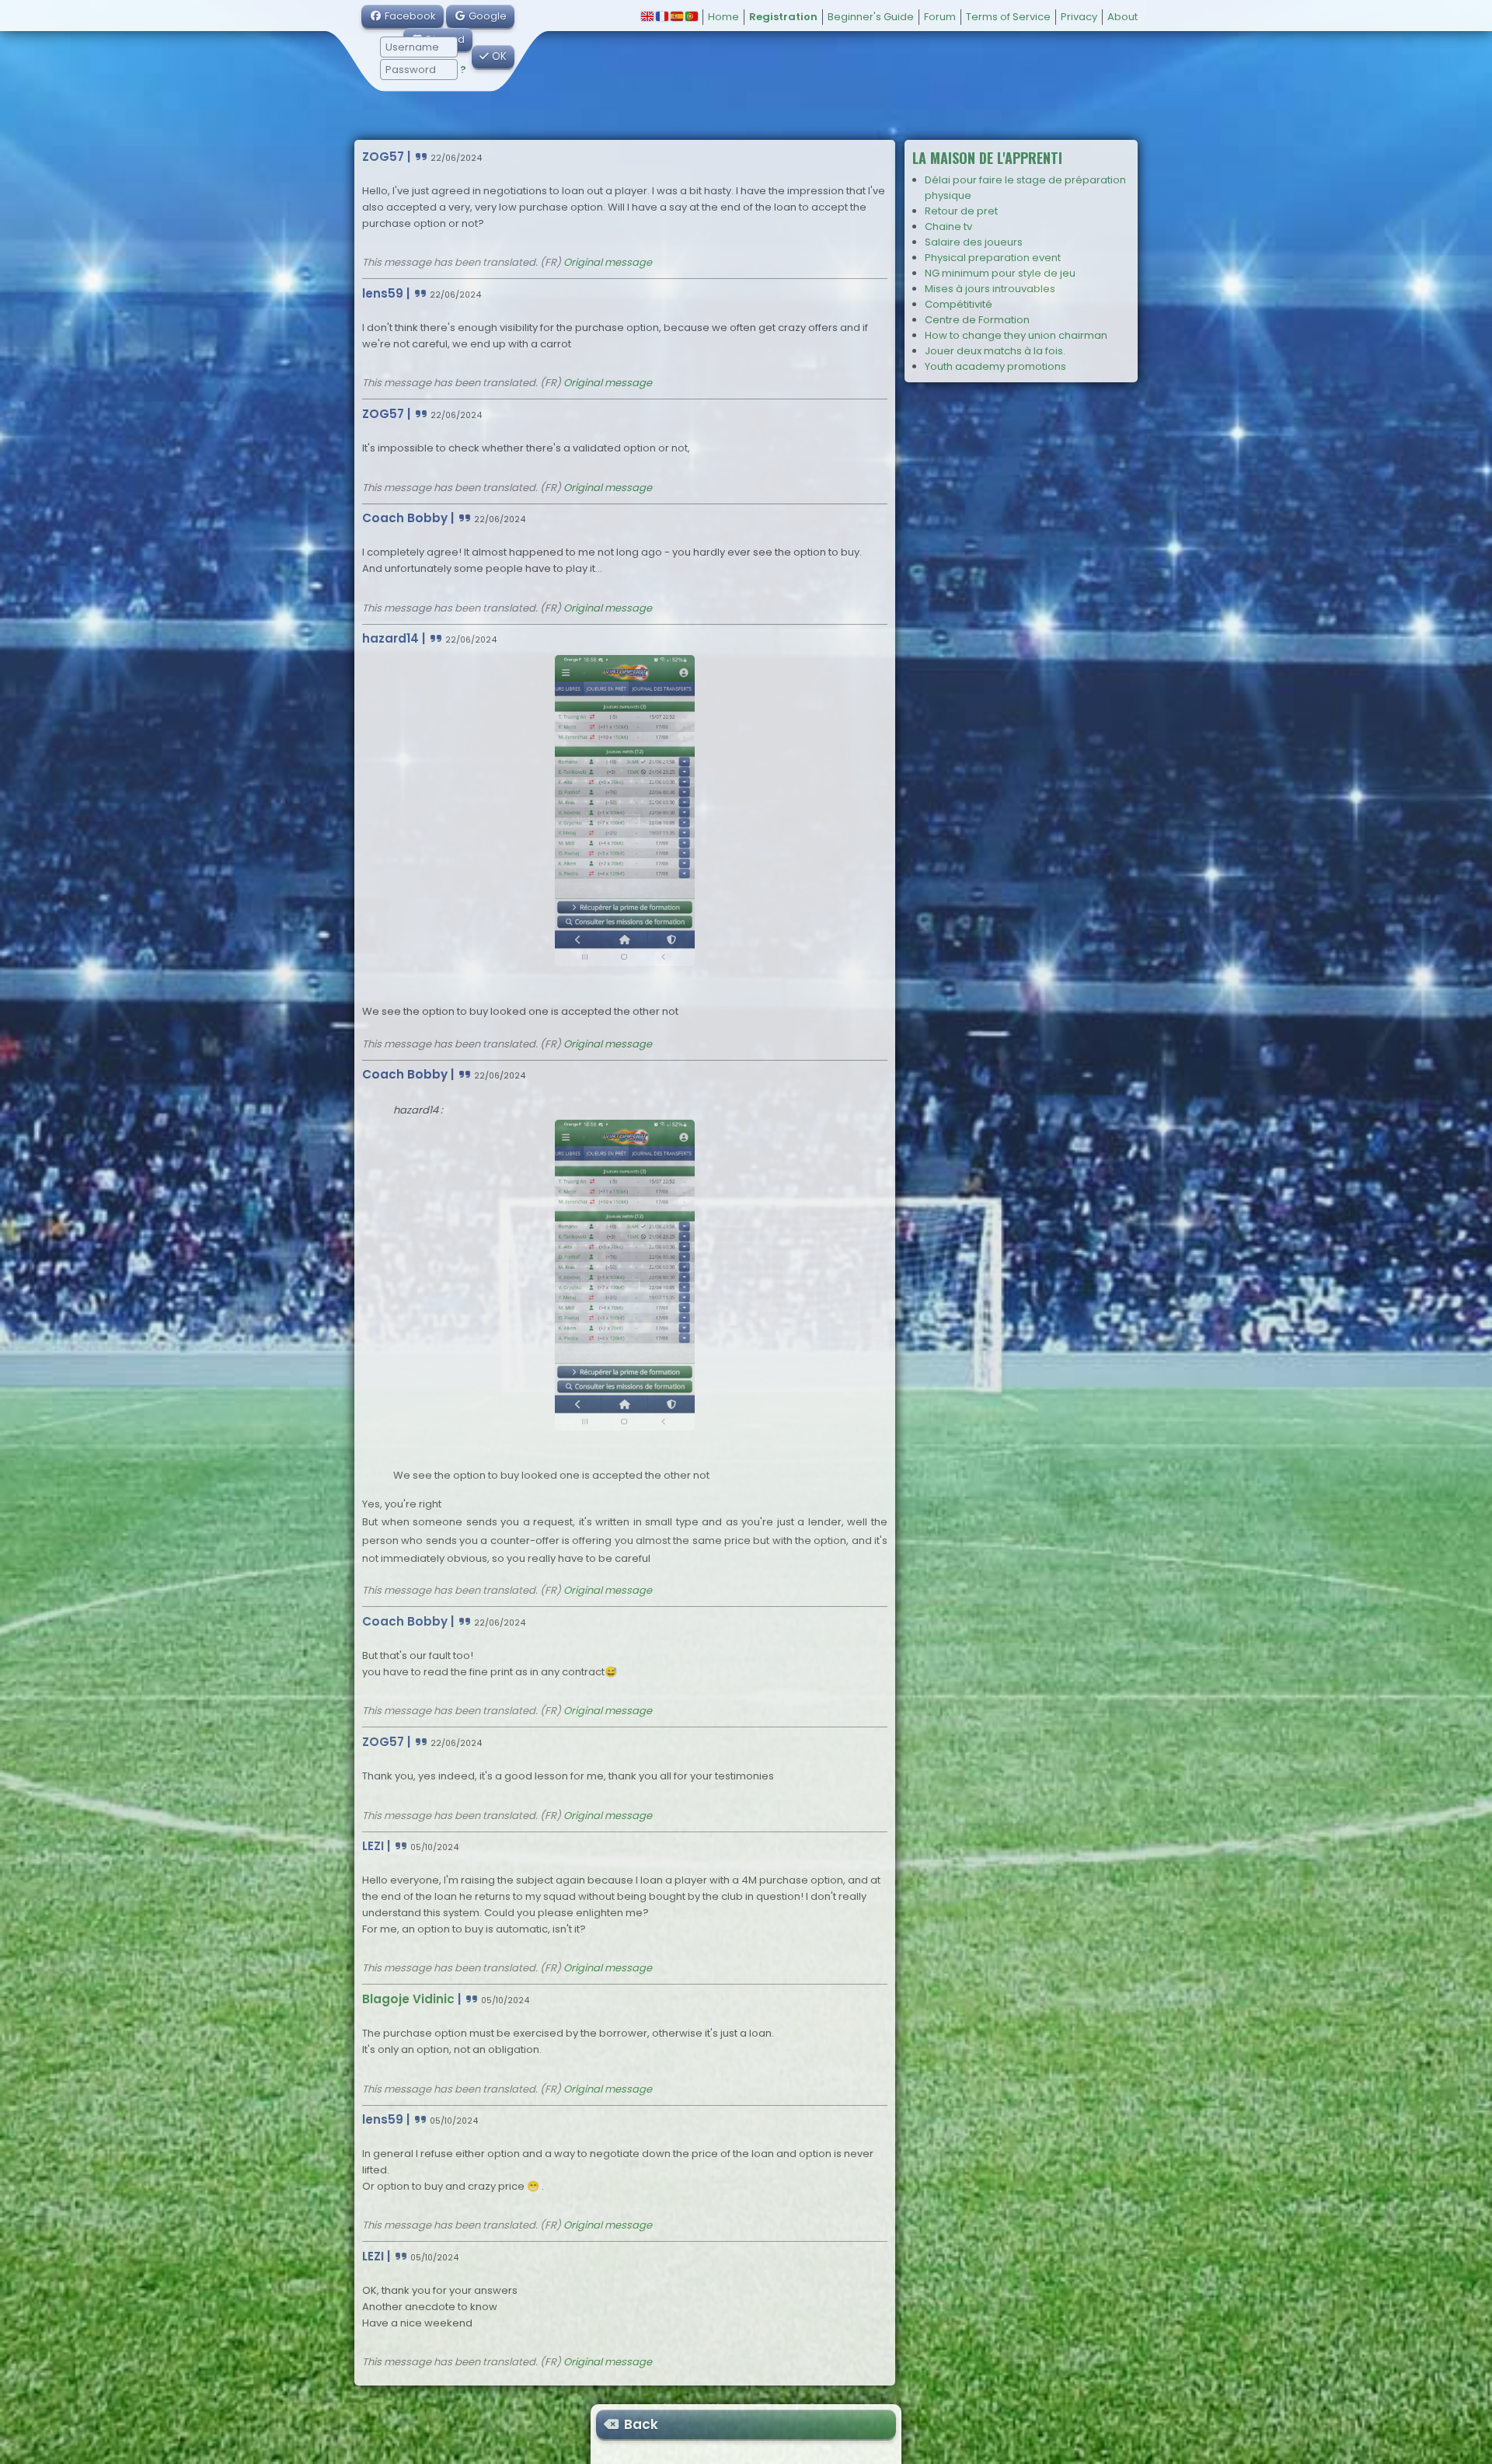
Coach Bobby (405, 518)
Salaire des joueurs (974, 242)
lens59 (383, 293)
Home (723, 17)
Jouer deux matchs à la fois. (995, 351)
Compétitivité (959, 304)
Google (486, 16)
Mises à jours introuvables (990, 289)
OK (498, 56)
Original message (608, 262)
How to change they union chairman (1016, 335)
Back (640, 2424)
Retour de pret (961, 211)
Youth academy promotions (995, 366)
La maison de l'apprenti (987, 158)
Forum (940, 17)
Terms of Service (1008, 17)
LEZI (373, 1846)
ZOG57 (383, 157)
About (1122, 17)
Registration (783, 17)
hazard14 (390, 638)
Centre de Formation (977, 320)
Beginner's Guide (871, 17)
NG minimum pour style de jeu (1000, 273)
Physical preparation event (993, 258)
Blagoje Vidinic (408, 1999)
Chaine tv (948, 227)
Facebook (409, 16)
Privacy (1079, 17)
